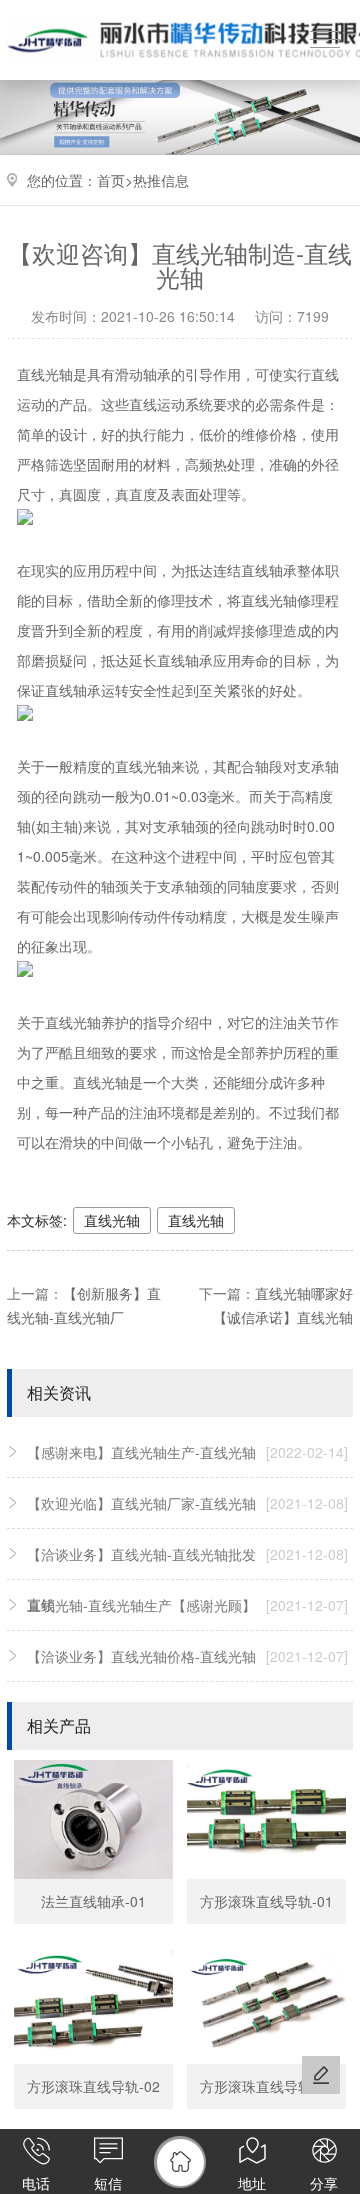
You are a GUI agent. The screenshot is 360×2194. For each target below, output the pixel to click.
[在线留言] (321, 2075)
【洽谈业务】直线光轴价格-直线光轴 (187, 1656)
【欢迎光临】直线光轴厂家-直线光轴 (187, 1503)
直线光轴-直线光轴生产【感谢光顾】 (187, 1605)
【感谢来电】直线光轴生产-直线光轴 (187, 1452)
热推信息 (161, 180)
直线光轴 (112, 1220)
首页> (115, 180)
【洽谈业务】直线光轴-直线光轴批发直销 (187, 1579)
